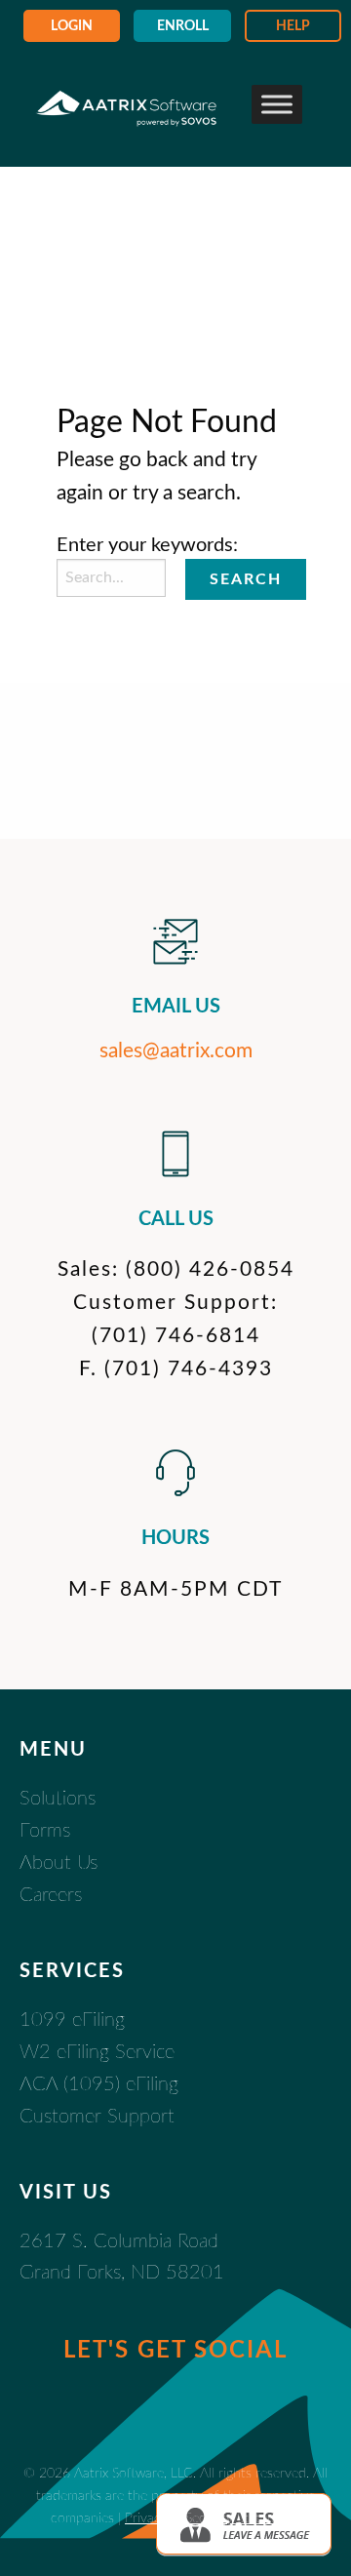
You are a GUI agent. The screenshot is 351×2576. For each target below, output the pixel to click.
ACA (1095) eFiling (99, 2084)
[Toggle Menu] (277, 104)
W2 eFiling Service (97, 2052)
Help (293, 26)
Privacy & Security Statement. (213, 2518)
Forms (45, 1831)
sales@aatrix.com (176, 1051)
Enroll (183, 26)
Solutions (58, 1799)
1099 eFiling (72, 2020)
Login (72, 26)
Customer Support (97, 2117)
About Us (58, 1863)
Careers (51, 1895)
